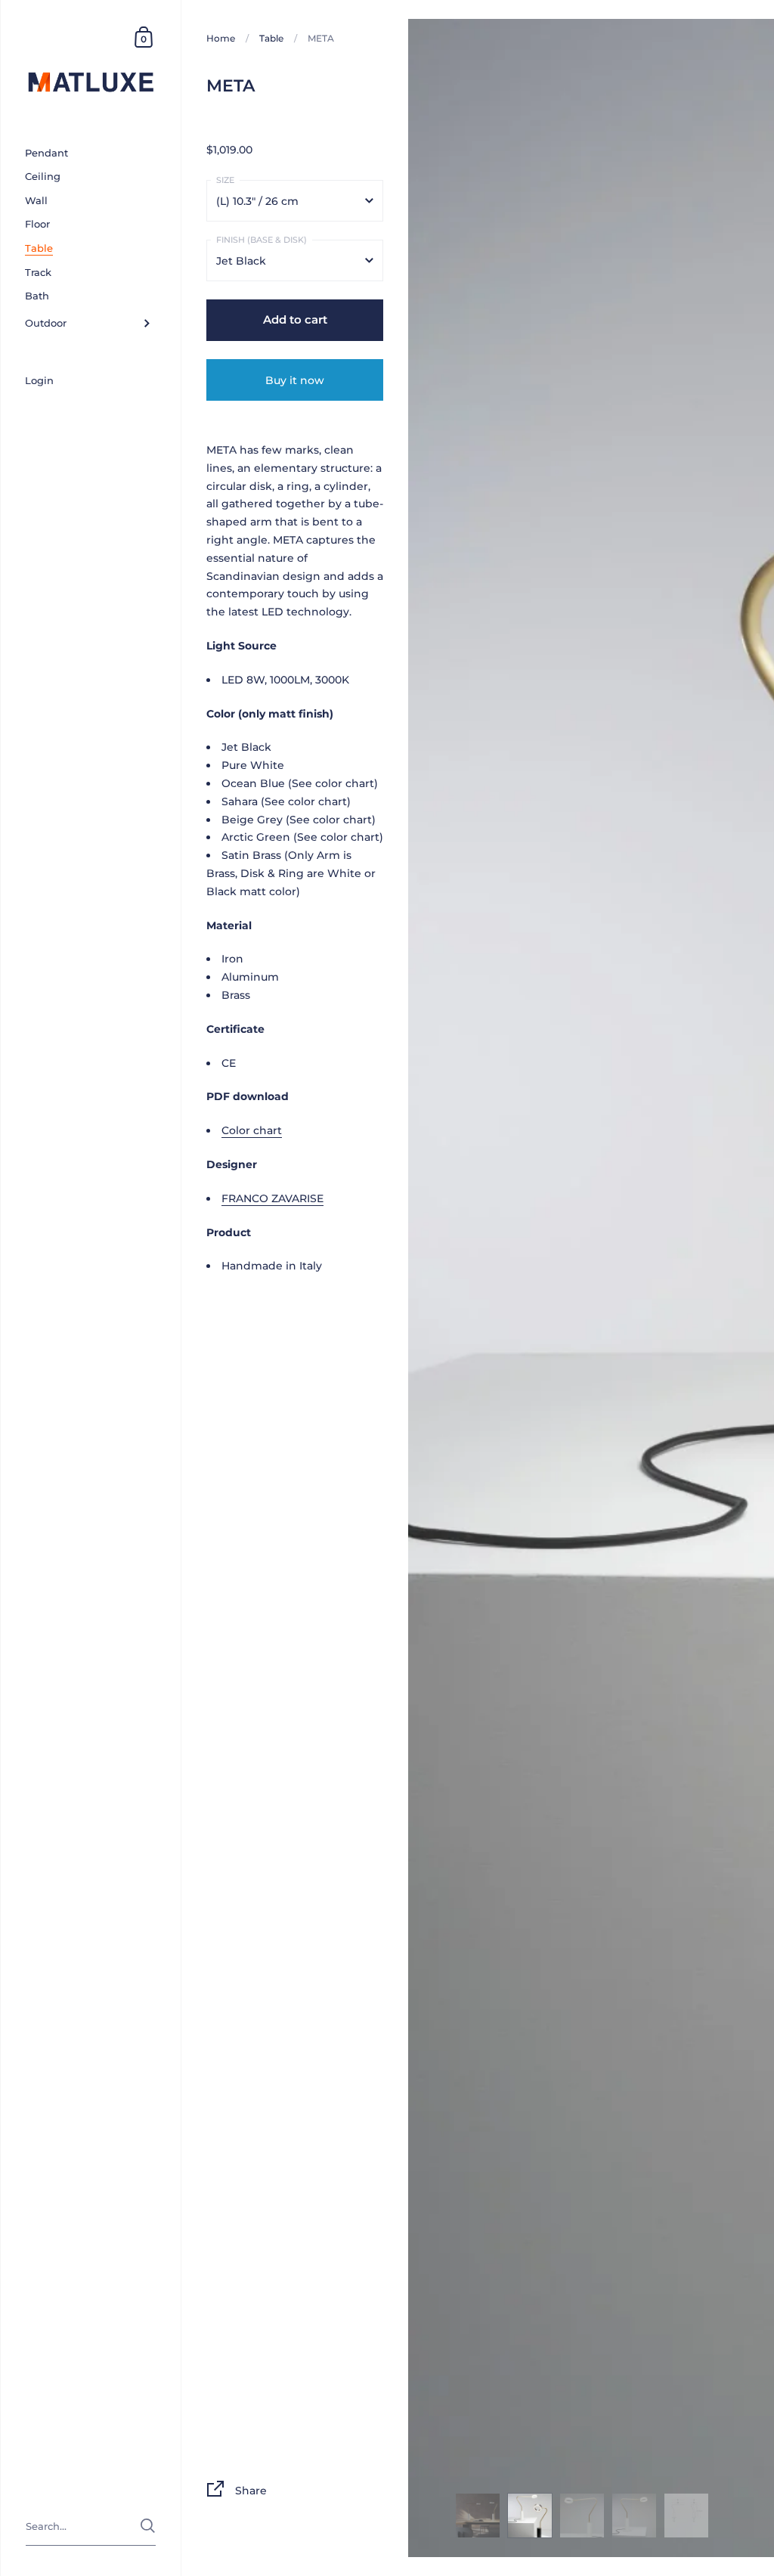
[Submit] (574, 1432)
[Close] (599, 1154)
